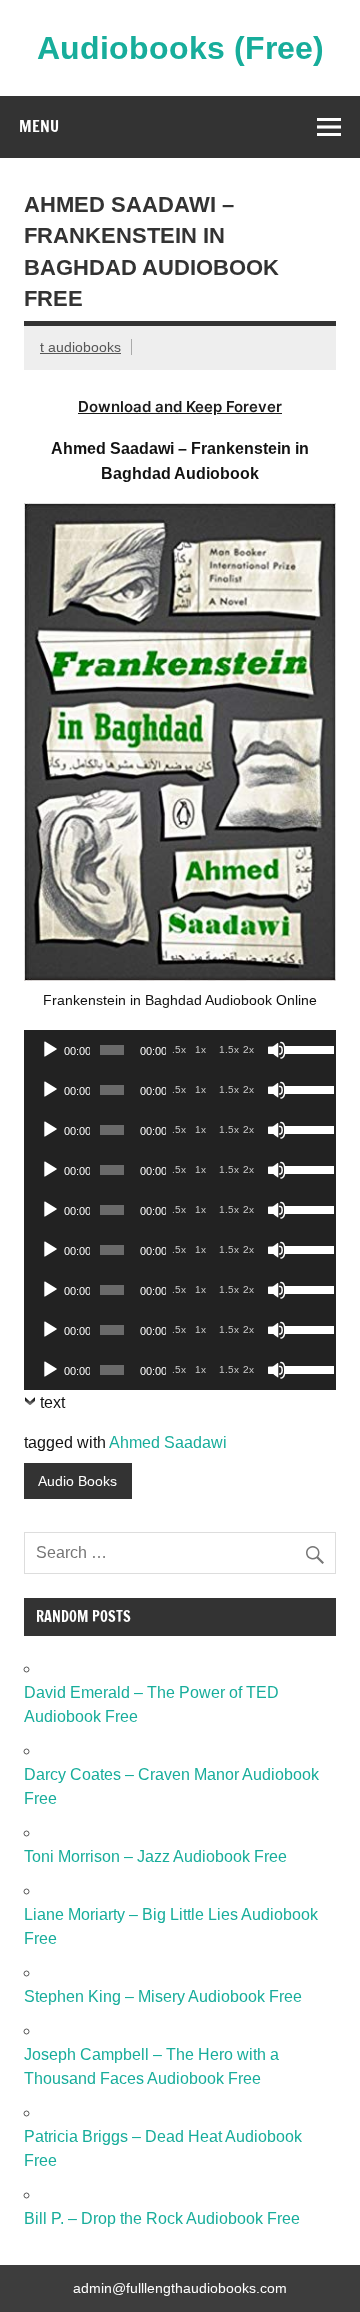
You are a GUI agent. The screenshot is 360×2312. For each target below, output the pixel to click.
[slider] (305, 1048)
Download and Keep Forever (180, 406)
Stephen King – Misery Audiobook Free (163, 1996)
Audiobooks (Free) (180, 48)
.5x (179, 1049)
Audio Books (77, 1481)
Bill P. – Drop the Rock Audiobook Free (162, 2218)
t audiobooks (80, 347)
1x (200, 1049)
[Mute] (277, 1050)
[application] (180, 1050)
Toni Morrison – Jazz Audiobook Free (155, 1856)
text (52, 1402)
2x (248, 1049)
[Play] (50, 1050)
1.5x (229, 1049)
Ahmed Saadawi (168, 1442)
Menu (39, 126)
